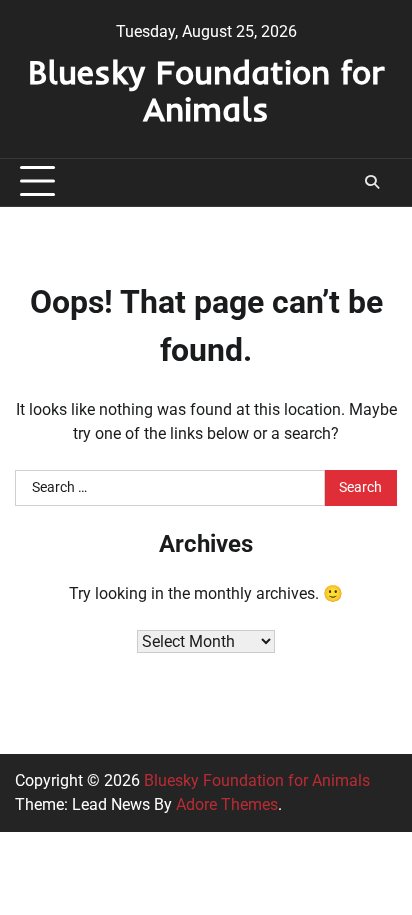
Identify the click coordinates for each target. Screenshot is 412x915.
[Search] (372, 182)
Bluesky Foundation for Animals (206, 90)
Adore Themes (227, 804)
